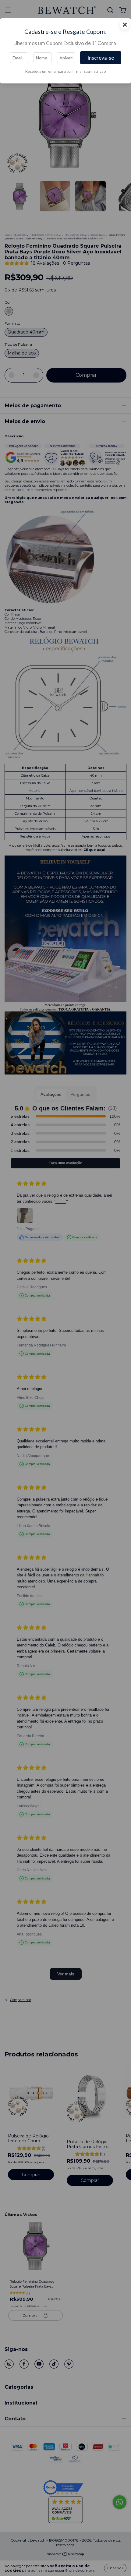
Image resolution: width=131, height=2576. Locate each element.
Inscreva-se (101, 58)
